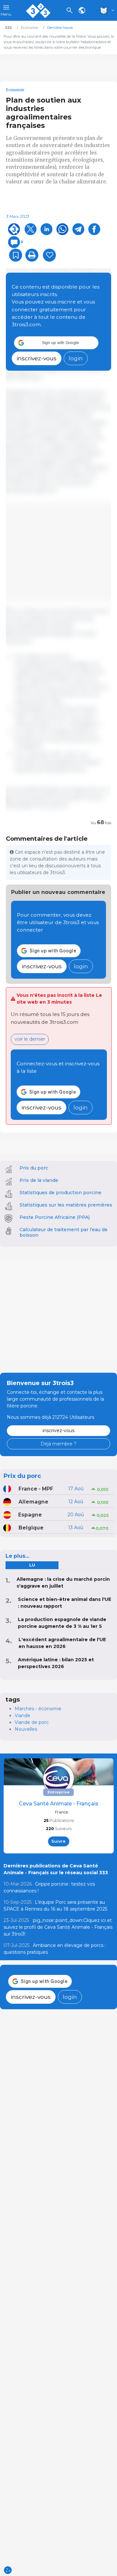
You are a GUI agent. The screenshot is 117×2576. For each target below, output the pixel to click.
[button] (56, 343)
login (76, 358)
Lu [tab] (32, 1565)
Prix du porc (34, 1168)
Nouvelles (26, 1729)
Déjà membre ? (58, 1444)
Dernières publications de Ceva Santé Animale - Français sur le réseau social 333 (56, 1869)
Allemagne (33, 1502)
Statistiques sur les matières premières (66, 1205)
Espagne (30, 1515)
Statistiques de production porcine (60, 1193)
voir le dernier (30, 1039)
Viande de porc (32, 1722)
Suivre (58, 1841)
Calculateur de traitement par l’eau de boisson (64, 1232)
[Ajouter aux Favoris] (16, 255)
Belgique (31, 1528)
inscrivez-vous (37, 358)
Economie (15, 90)
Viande (22, 1715)
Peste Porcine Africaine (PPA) (55, 1217)
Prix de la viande (39, 1180)
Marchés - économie (38, 1709)
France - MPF (36, 1489)
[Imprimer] (32, 255)
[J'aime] (49, 255)
